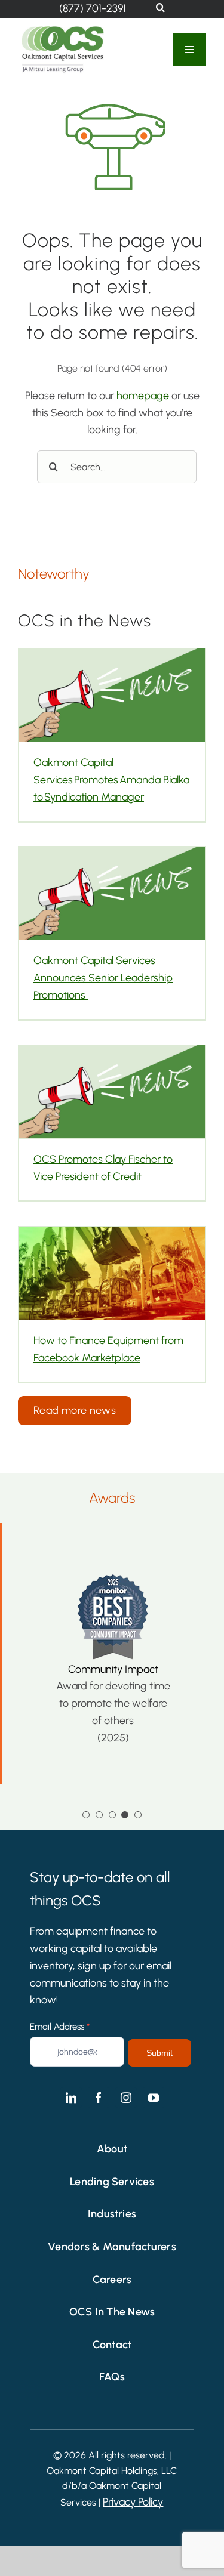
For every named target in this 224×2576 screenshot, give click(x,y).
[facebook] (99, 2098)
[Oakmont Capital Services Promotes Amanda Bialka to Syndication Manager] (112, 695)
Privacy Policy (133, 2502)
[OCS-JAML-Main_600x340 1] (63, 29)
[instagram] (126, 2098)
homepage (143, 396)
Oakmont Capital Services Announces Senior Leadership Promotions (103, 978)
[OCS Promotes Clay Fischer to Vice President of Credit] (112, 1092)
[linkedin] (71, 2098)
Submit (159, 2053)
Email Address (60, 2027)
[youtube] (154, 2098)
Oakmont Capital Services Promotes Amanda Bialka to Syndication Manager (111, 780)
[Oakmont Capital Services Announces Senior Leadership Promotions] (112, 893)
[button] (160, 8)
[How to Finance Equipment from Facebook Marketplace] (112, 1273)
